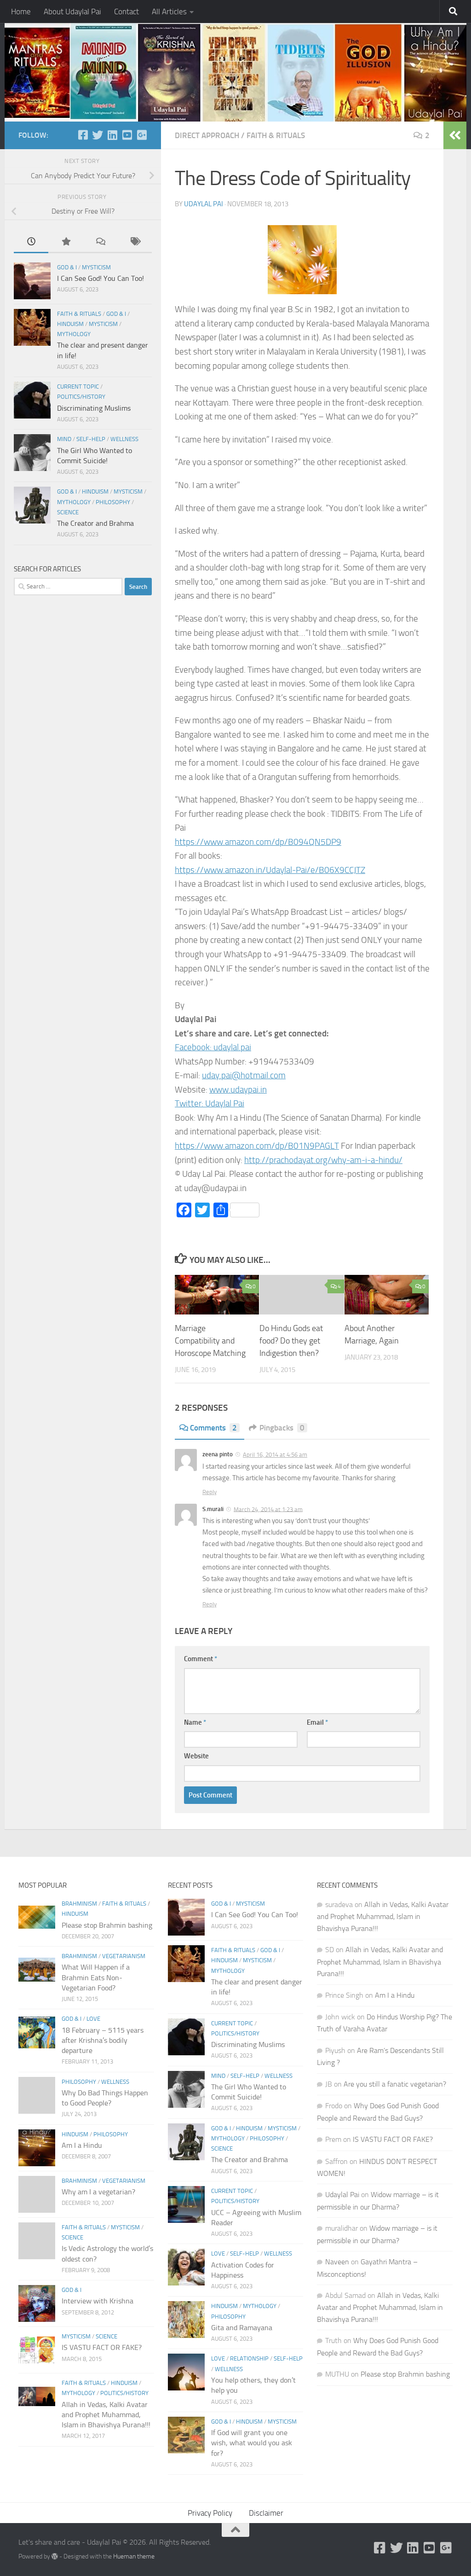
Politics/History (81, 397)
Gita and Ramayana (242, 2328)
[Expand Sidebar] (455, 135)
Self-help (91, 439)
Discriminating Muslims (94, 408)
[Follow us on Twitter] (98, 135)
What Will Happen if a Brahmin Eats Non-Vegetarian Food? (96, 1977)
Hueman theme (134, 2556)
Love (93, 2019)
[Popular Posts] (66, 243)
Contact (126, 12)
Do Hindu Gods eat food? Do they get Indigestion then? (291, 1341)
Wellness (124, 439)
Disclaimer (266, 2513)
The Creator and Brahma (95, 523)
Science (68, 512)
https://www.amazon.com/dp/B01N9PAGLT (257, 1146)
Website (196, 1756)
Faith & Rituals (276, 135)
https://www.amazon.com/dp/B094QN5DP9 (258, 842)
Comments (213, 1428)
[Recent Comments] (100, 243)
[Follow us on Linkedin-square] (112, 135)
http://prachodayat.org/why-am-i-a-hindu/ (323, 1160)
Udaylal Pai (204, 204)
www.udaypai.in (238, 1090)
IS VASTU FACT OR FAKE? (102, 2347)
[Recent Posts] (31, 243)
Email (317, 1722)
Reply (210, 1492)
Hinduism (70, 324)
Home (21, 12)
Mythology (74, 334)
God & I (67, 267)
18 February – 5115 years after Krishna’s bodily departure (103, 2041)
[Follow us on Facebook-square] (83, 135)
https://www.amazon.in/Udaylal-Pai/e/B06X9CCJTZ (270, 870)
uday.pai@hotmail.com (244, 1075)
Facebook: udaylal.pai (213, 1047)
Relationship (249, 2358)
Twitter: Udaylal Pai (210, 1103)
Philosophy (113, 502)
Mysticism (96, 267)
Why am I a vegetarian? (98, 2192)
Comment (201, 1659)
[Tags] (135, 243)
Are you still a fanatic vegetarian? (395, 2084)
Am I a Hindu (82, 2145)
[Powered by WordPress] (55, 2556)
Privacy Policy (210, 2513)
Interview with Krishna (98, 2301)
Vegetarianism (124, 1956)
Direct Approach (207, 135)
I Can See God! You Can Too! (101, 278)
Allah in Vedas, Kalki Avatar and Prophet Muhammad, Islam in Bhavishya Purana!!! (106, 2415)
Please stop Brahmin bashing (107, 1925)
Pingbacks (282, 1428)
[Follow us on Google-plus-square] (142, 135)
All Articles (169, 12)
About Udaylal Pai (72, 12)
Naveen (337, 2262)
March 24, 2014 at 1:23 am (268, 1509)
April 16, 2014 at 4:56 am (275, 1455)
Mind (64, 439)
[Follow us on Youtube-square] (127, 135)
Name (195, 1722)
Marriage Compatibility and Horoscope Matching (210, 1341)
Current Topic (78, 387)
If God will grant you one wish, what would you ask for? (252, 2443)
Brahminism (79, 1904)
